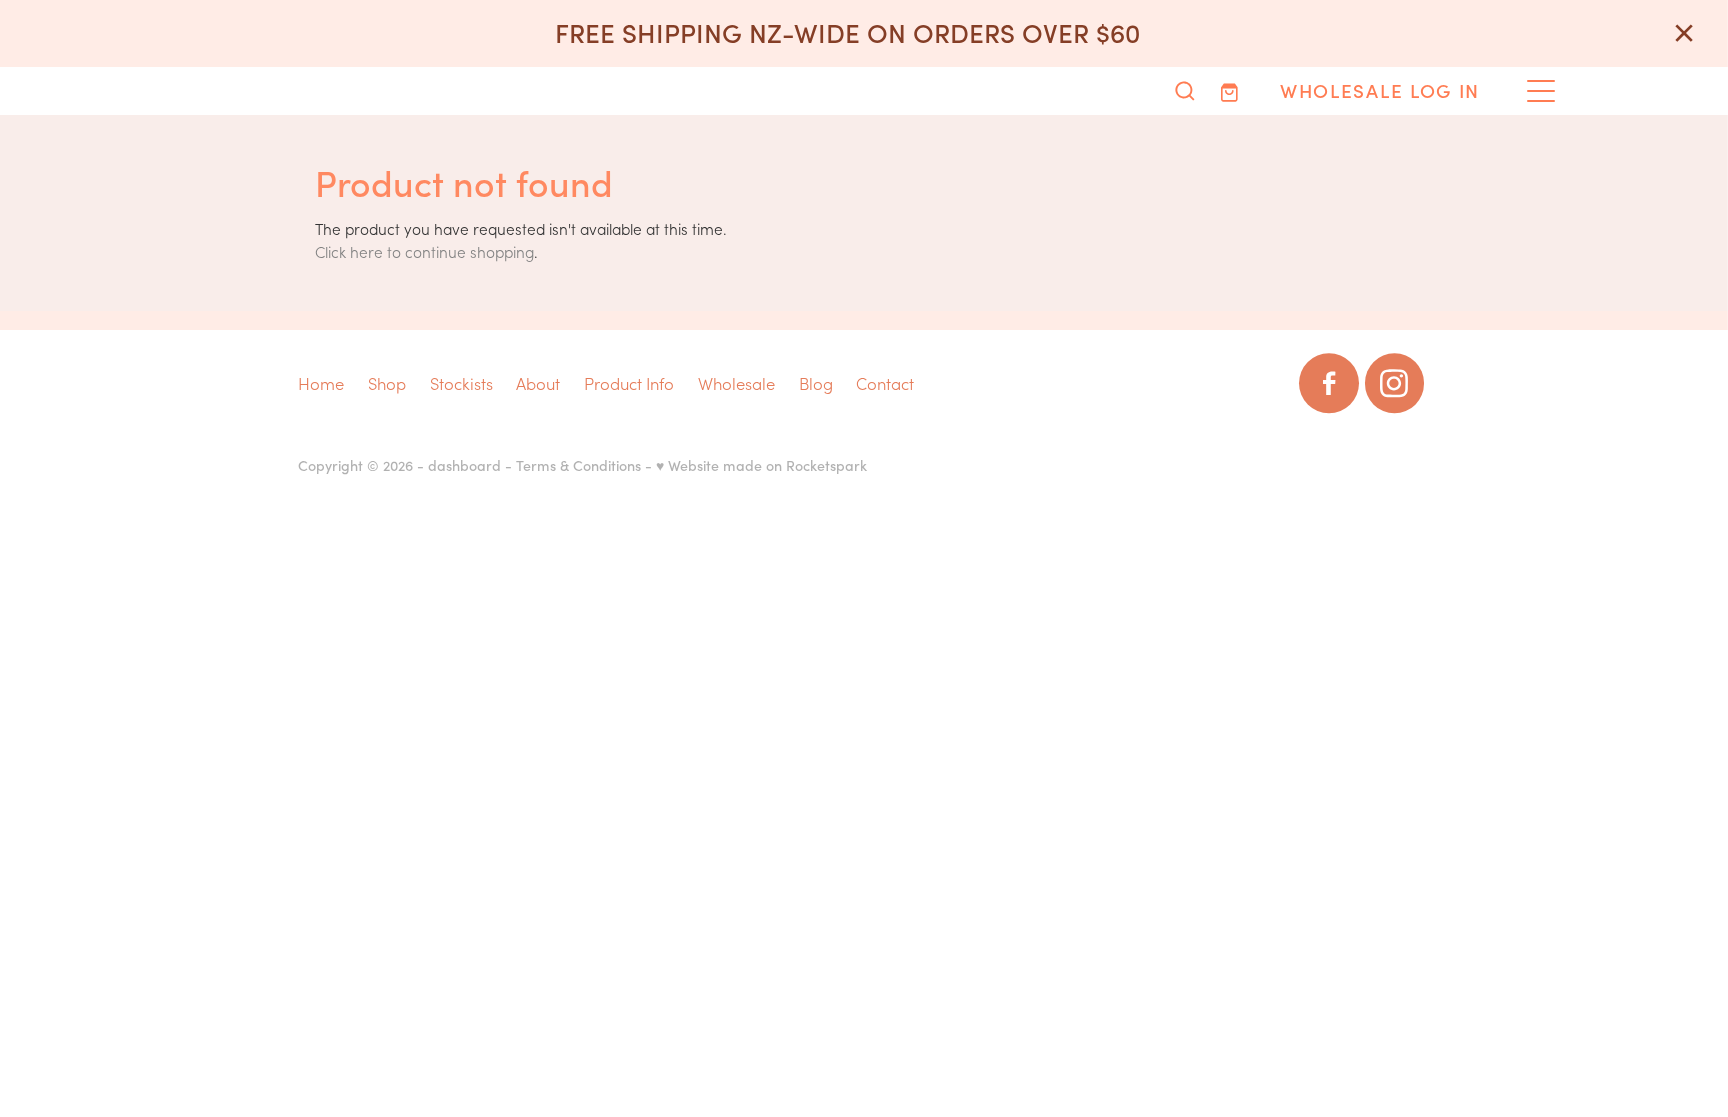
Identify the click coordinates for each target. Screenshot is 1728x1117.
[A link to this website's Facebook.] (1328, 383)
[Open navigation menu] (1541, 91)
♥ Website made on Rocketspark (761, 465)
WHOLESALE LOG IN (1380, 90)
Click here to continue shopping (424, 251)
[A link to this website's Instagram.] (1394, 383)
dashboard (464, 465)
